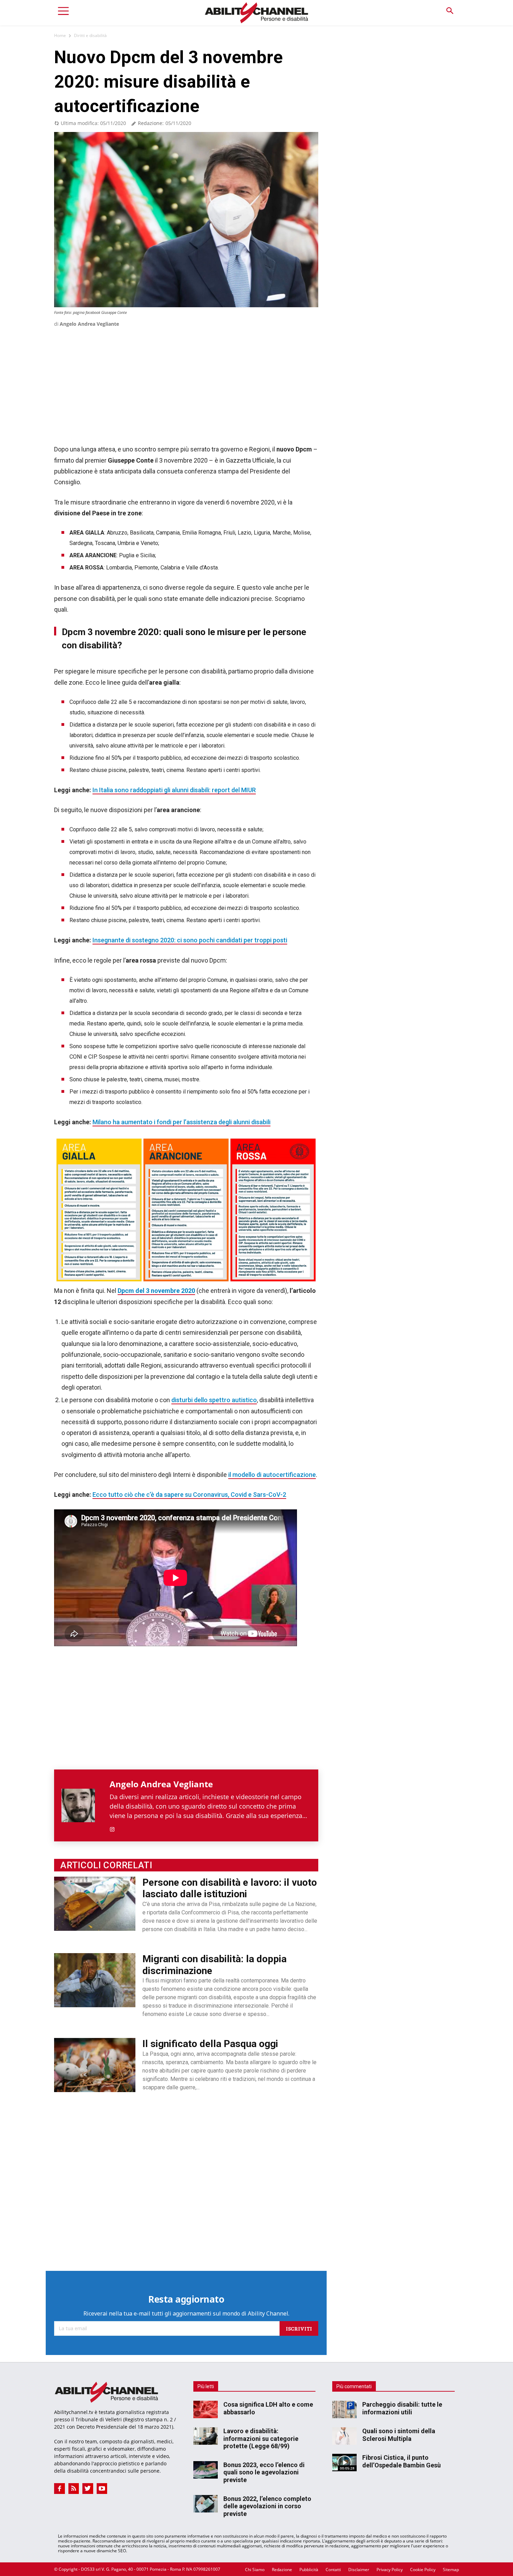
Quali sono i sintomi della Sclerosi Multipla (399, 2435)
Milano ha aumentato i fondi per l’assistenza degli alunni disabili (181, 1122)
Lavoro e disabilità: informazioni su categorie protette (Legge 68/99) (261, 2438)
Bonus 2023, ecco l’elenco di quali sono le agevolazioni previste (264, 2472)
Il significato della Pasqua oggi (210, 2044)
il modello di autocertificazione (272, 1475)
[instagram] (112, 1828)
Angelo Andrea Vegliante (89, 324)
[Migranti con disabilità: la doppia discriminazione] (95, 1980)
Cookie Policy (423, 2570)
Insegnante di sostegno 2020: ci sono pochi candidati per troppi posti (190, 940)
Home (60, 35)
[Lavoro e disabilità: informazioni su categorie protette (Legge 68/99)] (206, 2436)
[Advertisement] (186, 378)
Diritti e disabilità (90, 35)
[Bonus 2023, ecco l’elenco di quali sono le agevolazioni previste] (206, 2470)
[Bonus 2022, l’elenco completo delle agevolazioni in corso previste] (206, 2503)
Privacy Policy (390, 2570)
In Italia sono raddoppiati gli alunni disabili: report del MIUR (174, 790)
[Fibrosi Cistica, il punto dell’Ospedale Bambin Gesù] (344, 2463)
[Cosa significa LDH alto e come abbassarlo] (206, 2409)
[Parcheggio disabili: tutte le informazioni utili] (344, 2409)
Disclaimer (359, 2570)
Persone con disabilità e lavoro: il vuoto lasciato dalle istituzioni (230, 1888)
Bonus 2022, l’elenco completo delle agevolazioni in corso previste (267, 2506)
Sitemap (451, 2570)
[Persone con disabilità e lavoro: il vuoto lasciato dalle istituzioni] (95, 1904)
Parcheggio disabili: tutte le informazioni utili (402, 2408)
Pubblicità (309, 2570)
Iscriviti (299, 2328)
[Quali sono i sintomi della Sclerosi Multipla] (344, 2436)
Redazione (282, 2570)
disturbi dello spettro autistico (214, 1400)
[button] (450, 11)
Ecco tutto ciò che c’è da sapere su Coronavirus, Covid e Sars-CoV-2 (189, 1495)
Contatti (333, 2570)
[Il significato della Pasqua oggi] (95, 2065)
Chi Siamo (255, 2570)
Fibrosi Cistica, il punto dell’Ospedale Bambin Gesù (402, 2461)
